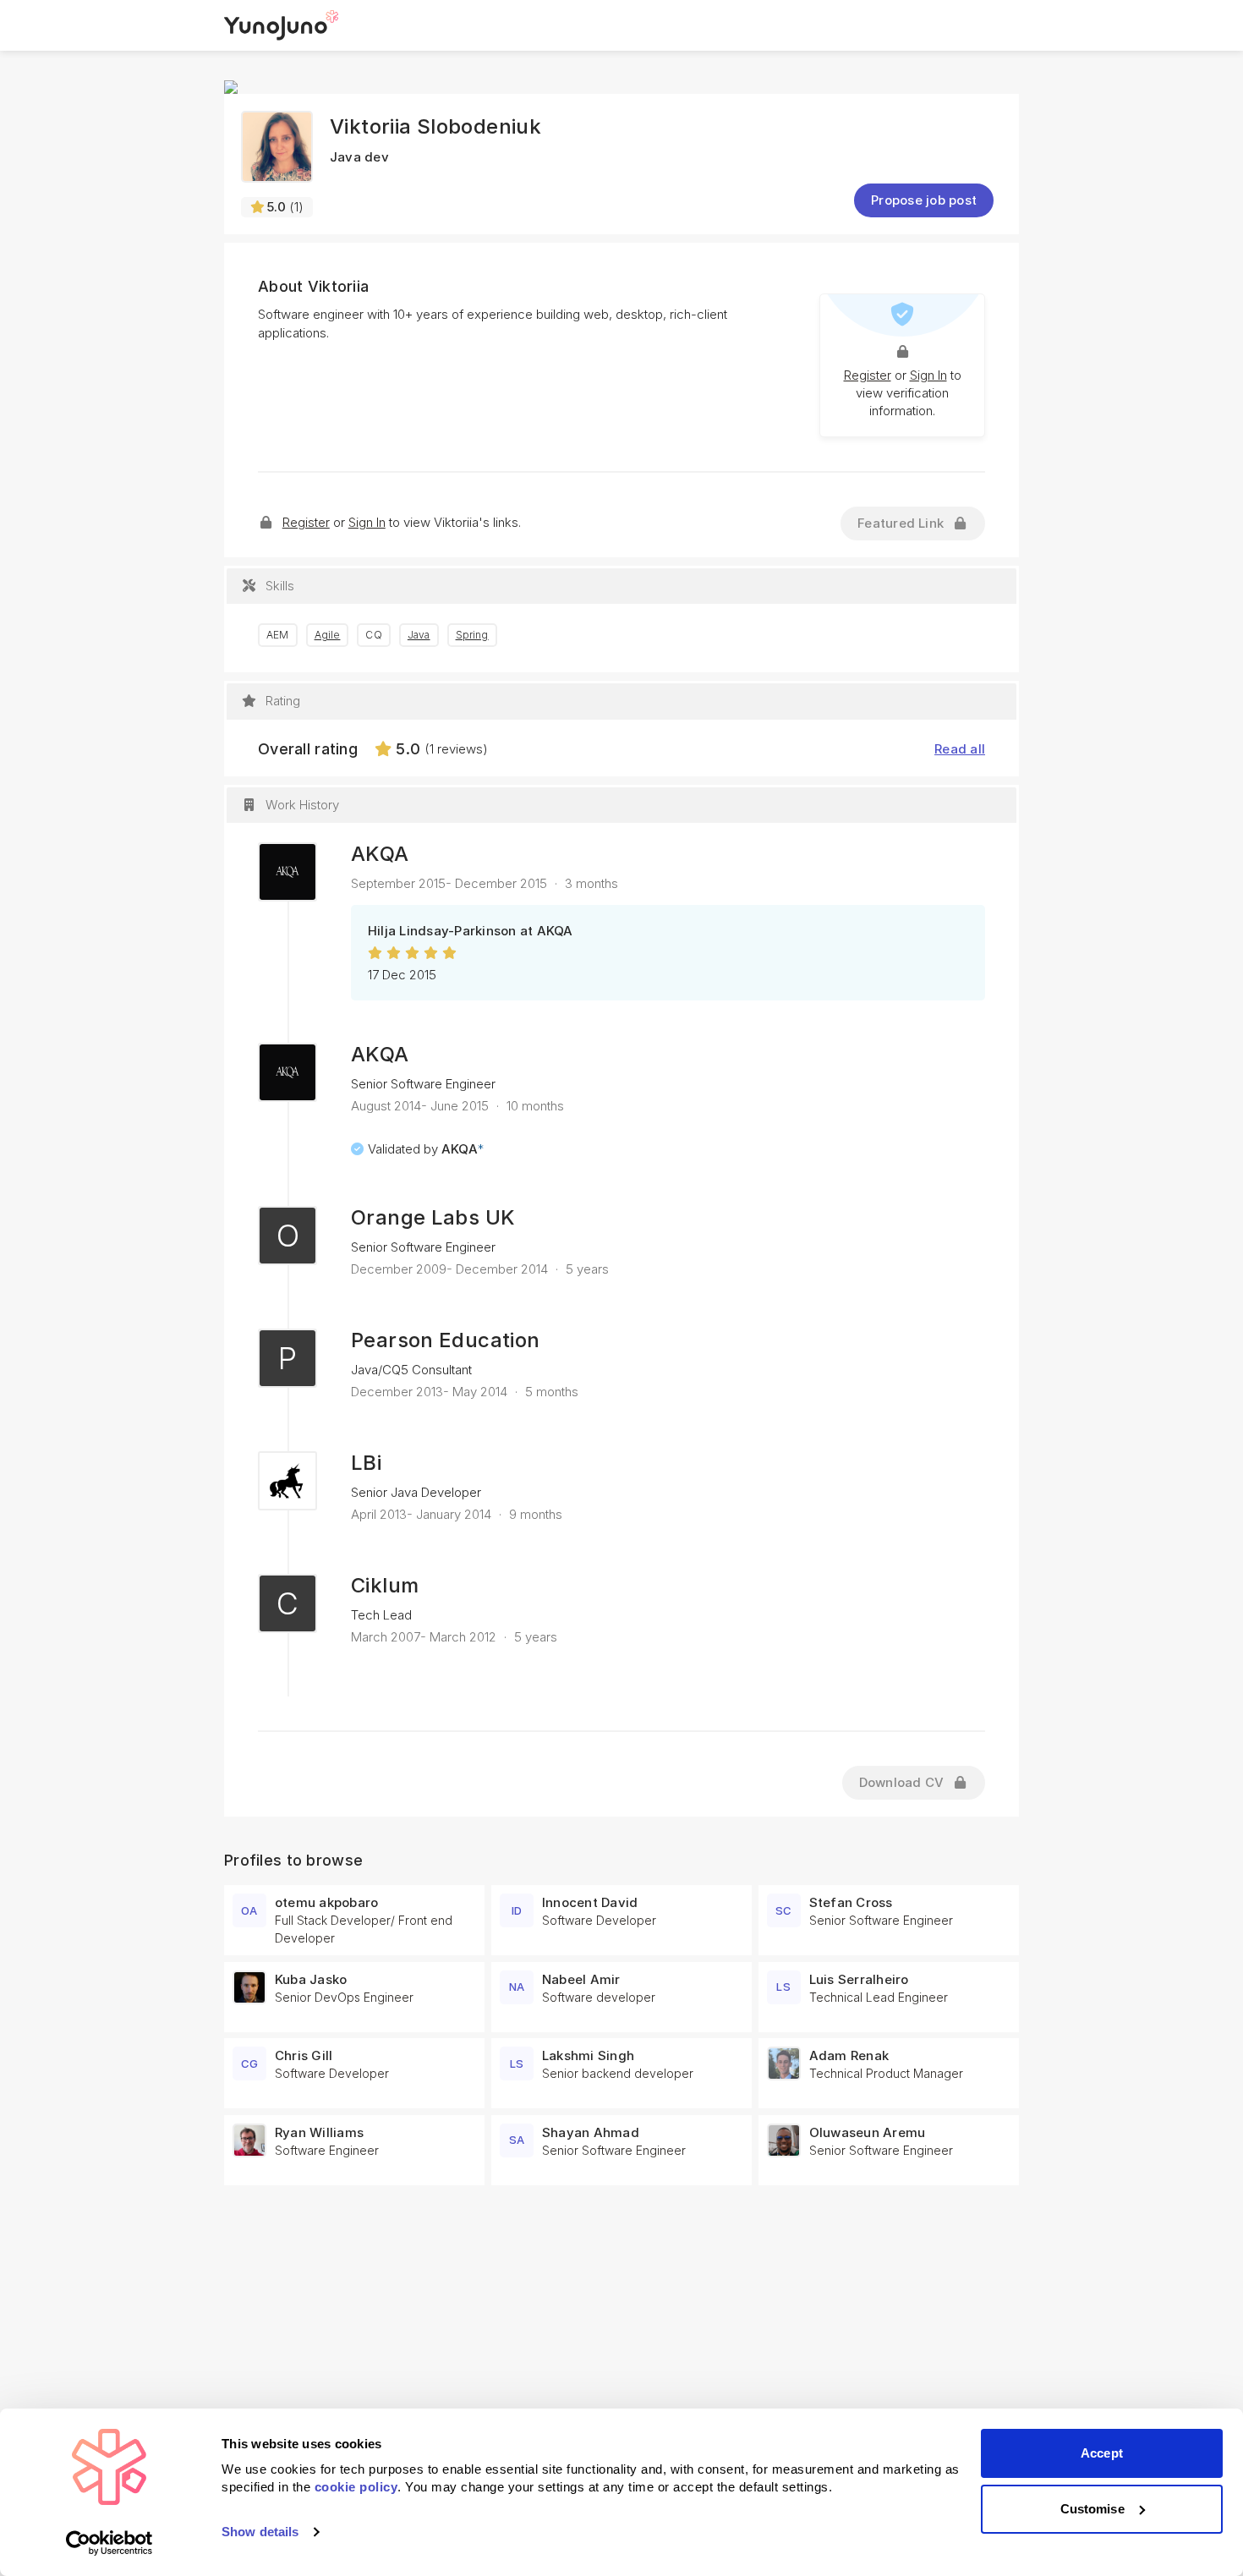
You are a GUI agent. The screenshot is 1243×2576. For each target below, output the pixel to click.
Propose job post (924, 200)
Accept (1102, 2453)
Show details (260, 2532)
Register (868, 375)
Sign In (928, 375)
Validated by (426, 1149)
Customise (1092, 2509)
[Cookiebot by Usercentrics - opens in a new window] (110, 2543)
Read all (960, 749)
